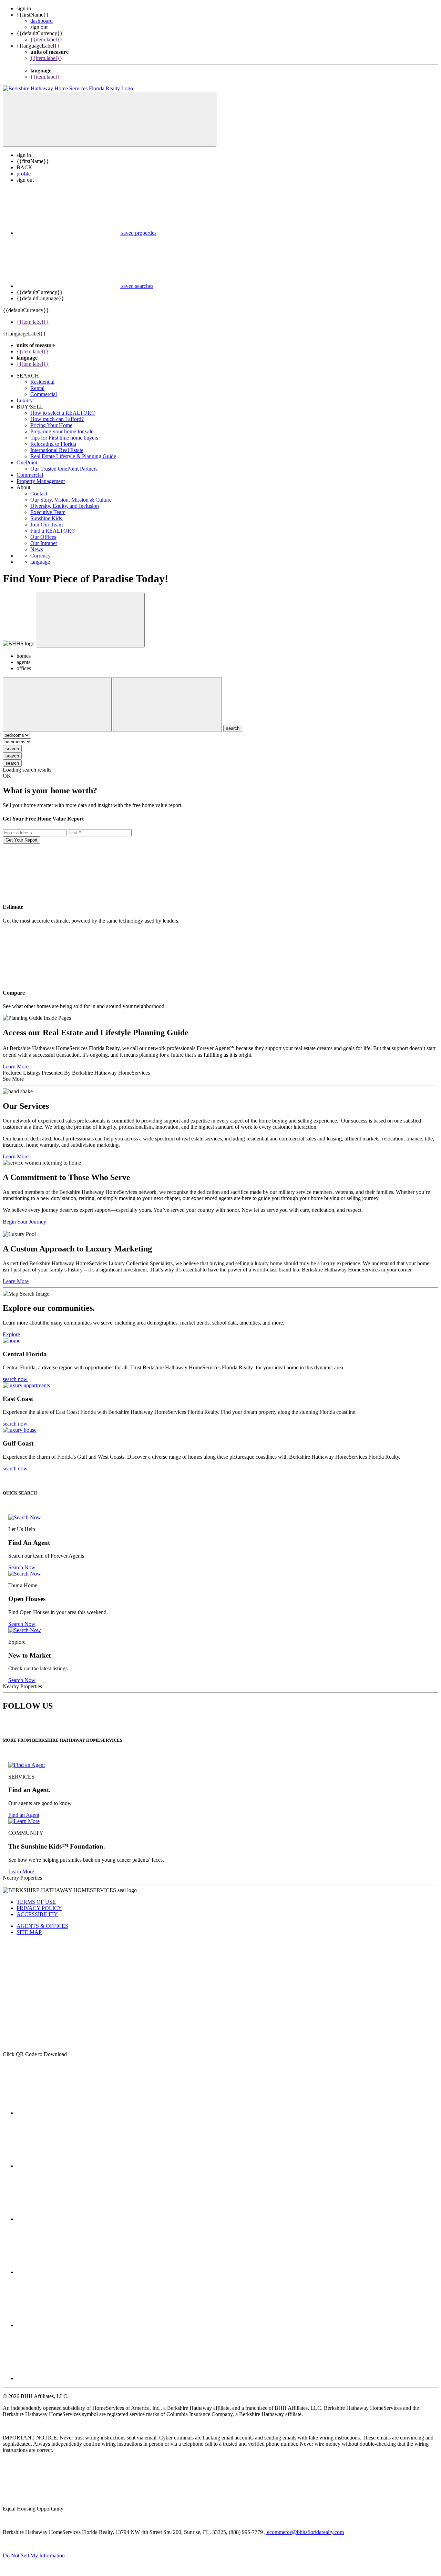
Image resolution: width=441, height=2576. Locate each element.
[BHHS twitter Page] (68, 2166)
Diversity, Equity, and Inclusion (65, 506)
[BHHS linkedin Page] (68, 2272)
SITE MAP (29, 1932)
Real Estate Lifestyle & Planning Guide (73, 456)
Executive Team (48, 512)
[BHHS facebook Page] (68, 2113)
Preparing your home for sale (62, 431)
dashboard (42, 21)
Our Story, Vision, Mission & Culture (71, 500)
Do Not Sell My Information (34, 2555)
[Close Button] (57, 705)
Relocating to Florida (53, 444)
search (12, 749)
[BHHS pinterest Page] (68, 2219)
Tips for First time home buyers (64, 438)
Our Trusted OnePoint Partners (64, 469)
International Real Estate (57, 450)
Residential (42, 382)
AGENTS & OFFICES (42, 1926)
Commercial (44, 394)
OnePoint (27, 462)
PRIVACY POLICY (39, 1908)
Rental (37, 388)
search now (15, 1379)
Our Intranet (44, 543)
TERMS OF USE (36, 1902)
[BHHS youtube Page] (68, 2325)
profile (24, 174)
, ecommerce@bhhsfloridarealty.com (304, 2532)
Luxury (25, 400)
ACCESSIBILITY (37, 1914)
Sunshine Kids (47, 518)
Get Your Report (22, 840)
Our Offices (43, 537)
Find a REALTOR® (53, 531)
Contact (39, 494)
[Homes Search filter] (167, 705)
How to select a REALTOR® (63, 413)
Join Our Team (47, 525)
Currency (40, 556)
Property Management (41, 481)
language (40, 562)
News (37, 549)
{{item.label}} (46, 39)
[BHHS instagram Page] (68, 2378)
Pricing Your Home (51, 425)
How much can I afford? (57, 419)
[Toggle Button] (110, 119)
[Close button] (90, 620)
